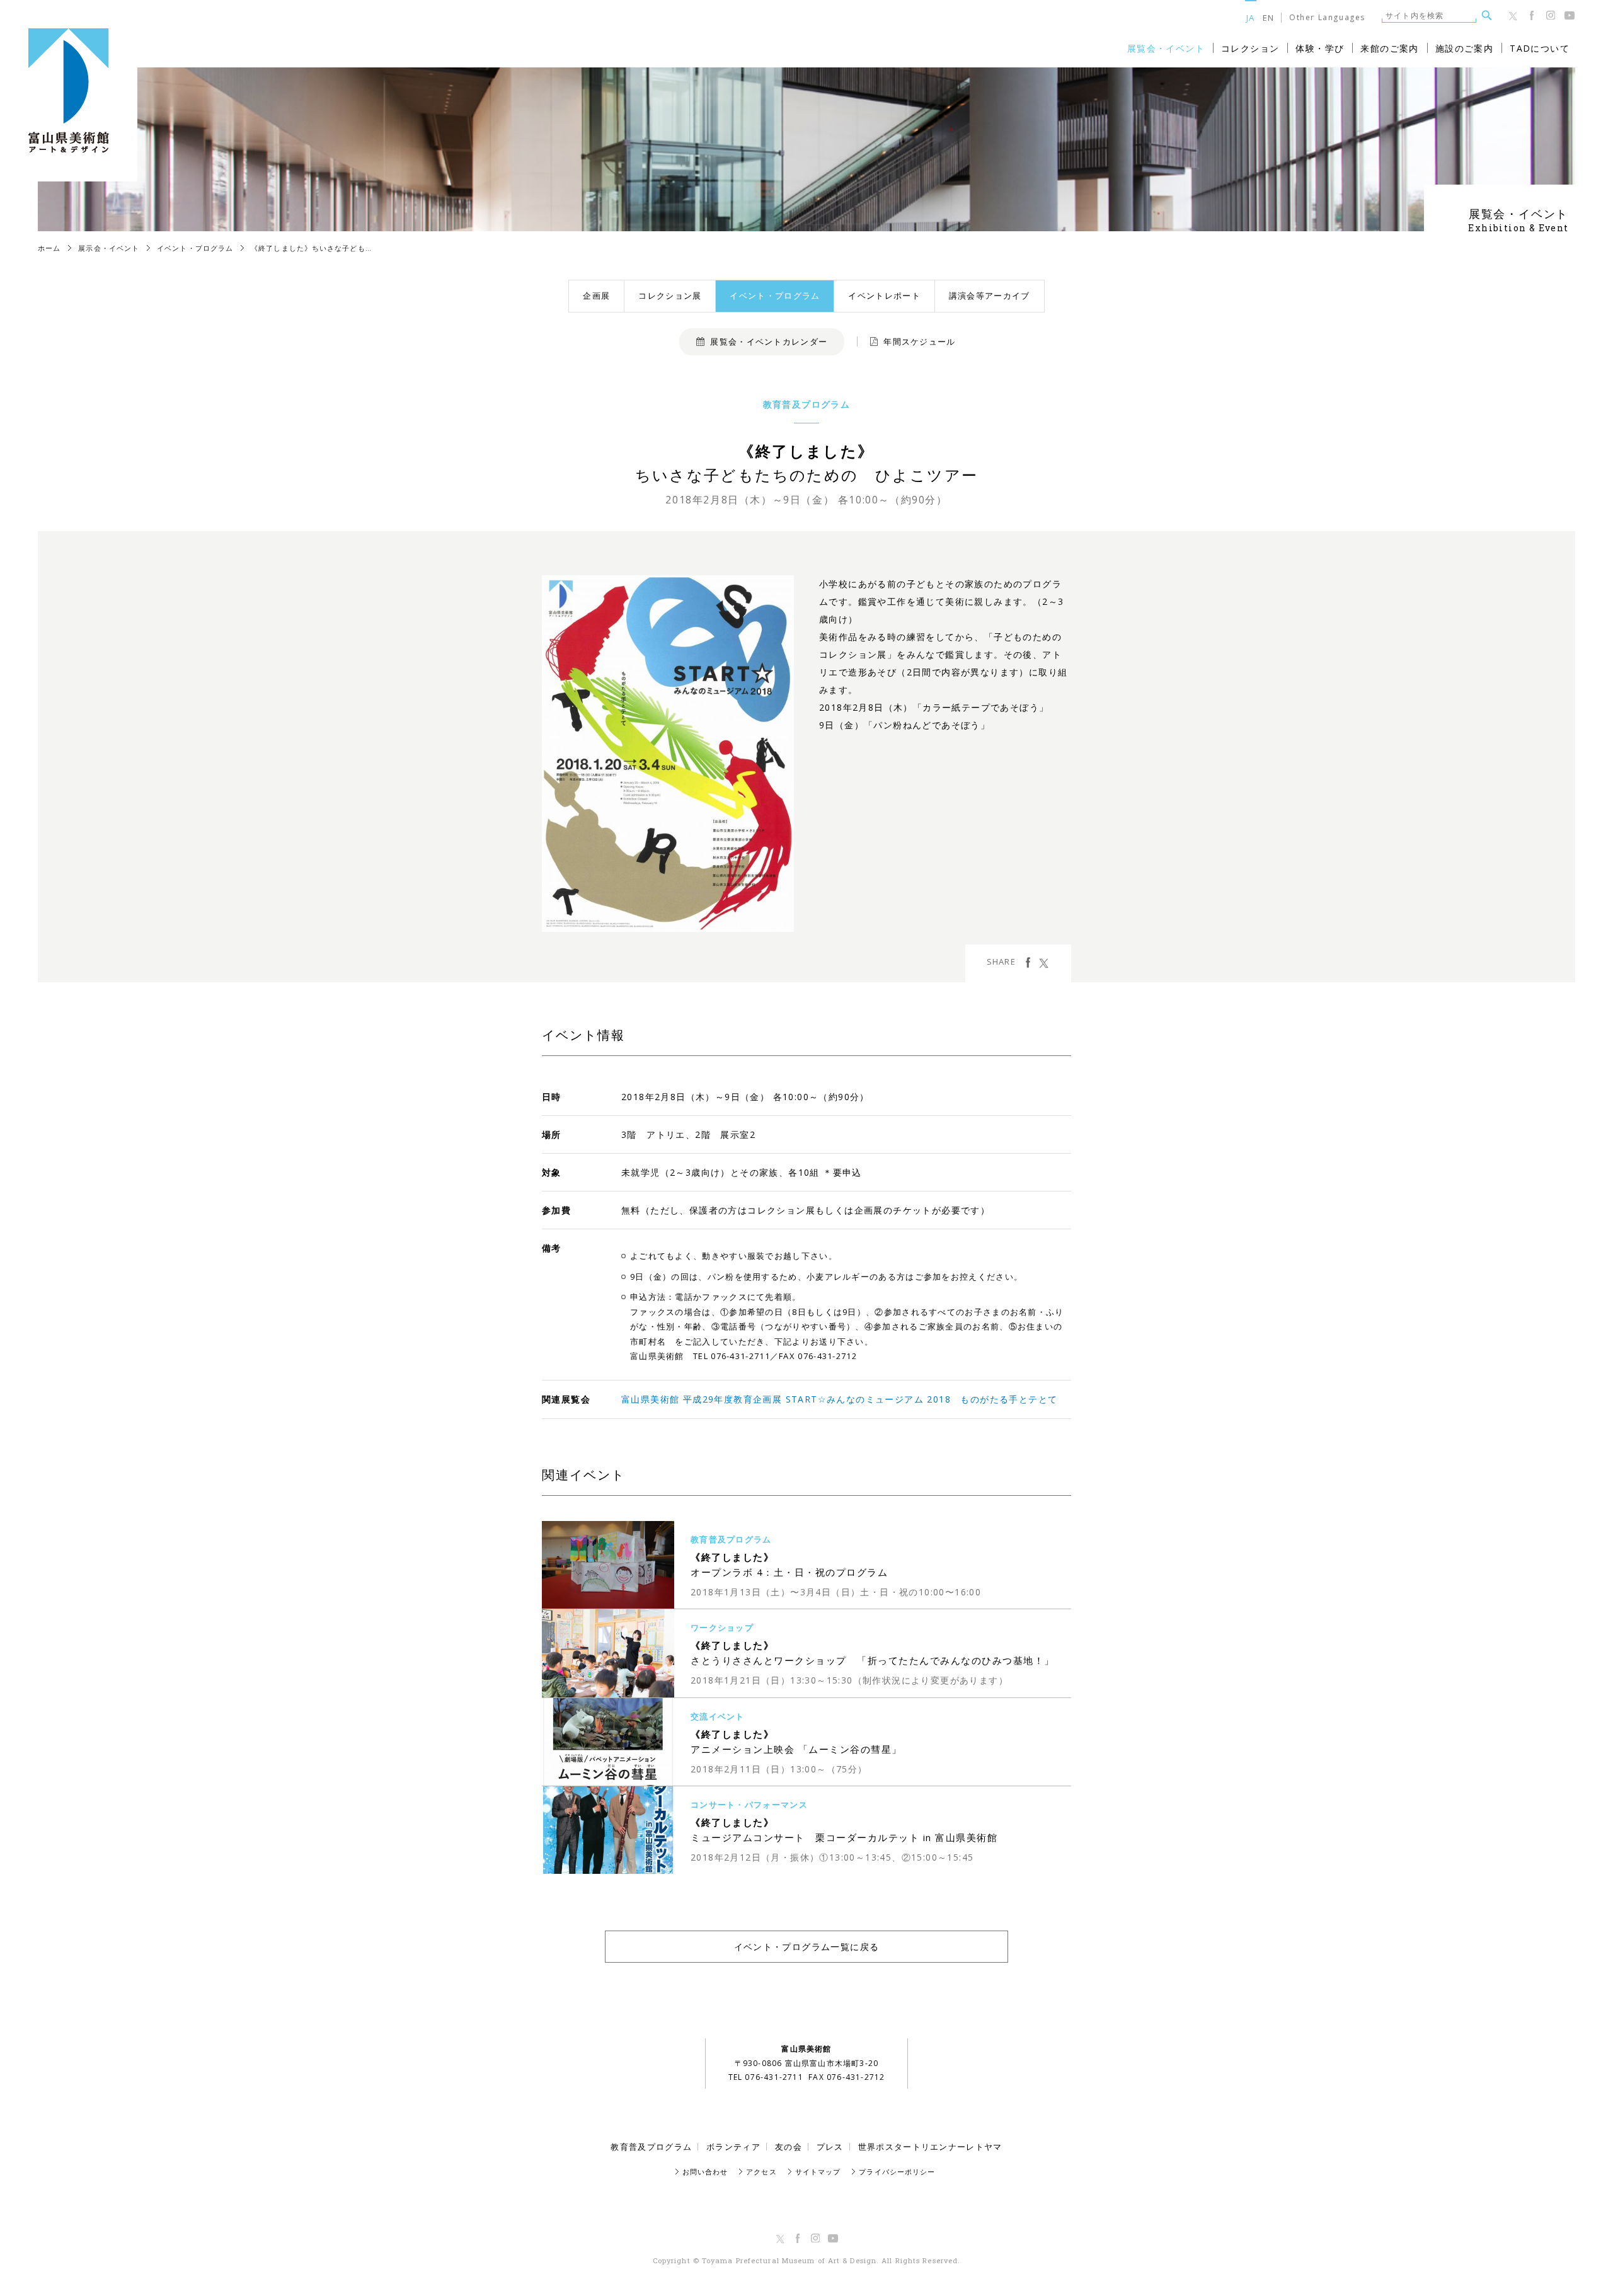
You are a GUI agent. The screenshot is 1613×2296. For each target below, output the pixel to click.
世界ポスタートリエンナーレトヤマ (930, 2147)
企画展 (596, 296)
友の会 (789, 2147)
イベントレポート (884, 296)
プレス (830, 2147)
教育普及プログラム (651, 2147)
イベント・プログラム (775, 296)
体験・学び (1320, 48)
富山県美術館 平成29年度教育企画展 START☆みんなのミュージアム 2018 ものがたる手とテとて (839, 1399)
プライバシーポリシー (897, 2172)
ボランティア (733, 2147)
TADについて (1540, 48)
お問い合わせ (705, 2172)
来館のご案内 (1389, 48)
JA (1251, 17)
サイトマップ (818, 2172)
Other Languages (1327, 18)
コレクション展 (670, 296)
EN (1269, 17)
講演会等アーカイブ (990, 296)
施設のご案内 (1464, 48)
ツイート (1044, 962)
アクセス (761, 2172)
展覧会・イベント (1166, 48)
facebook (1028, 962)
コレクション (1250, 48)
